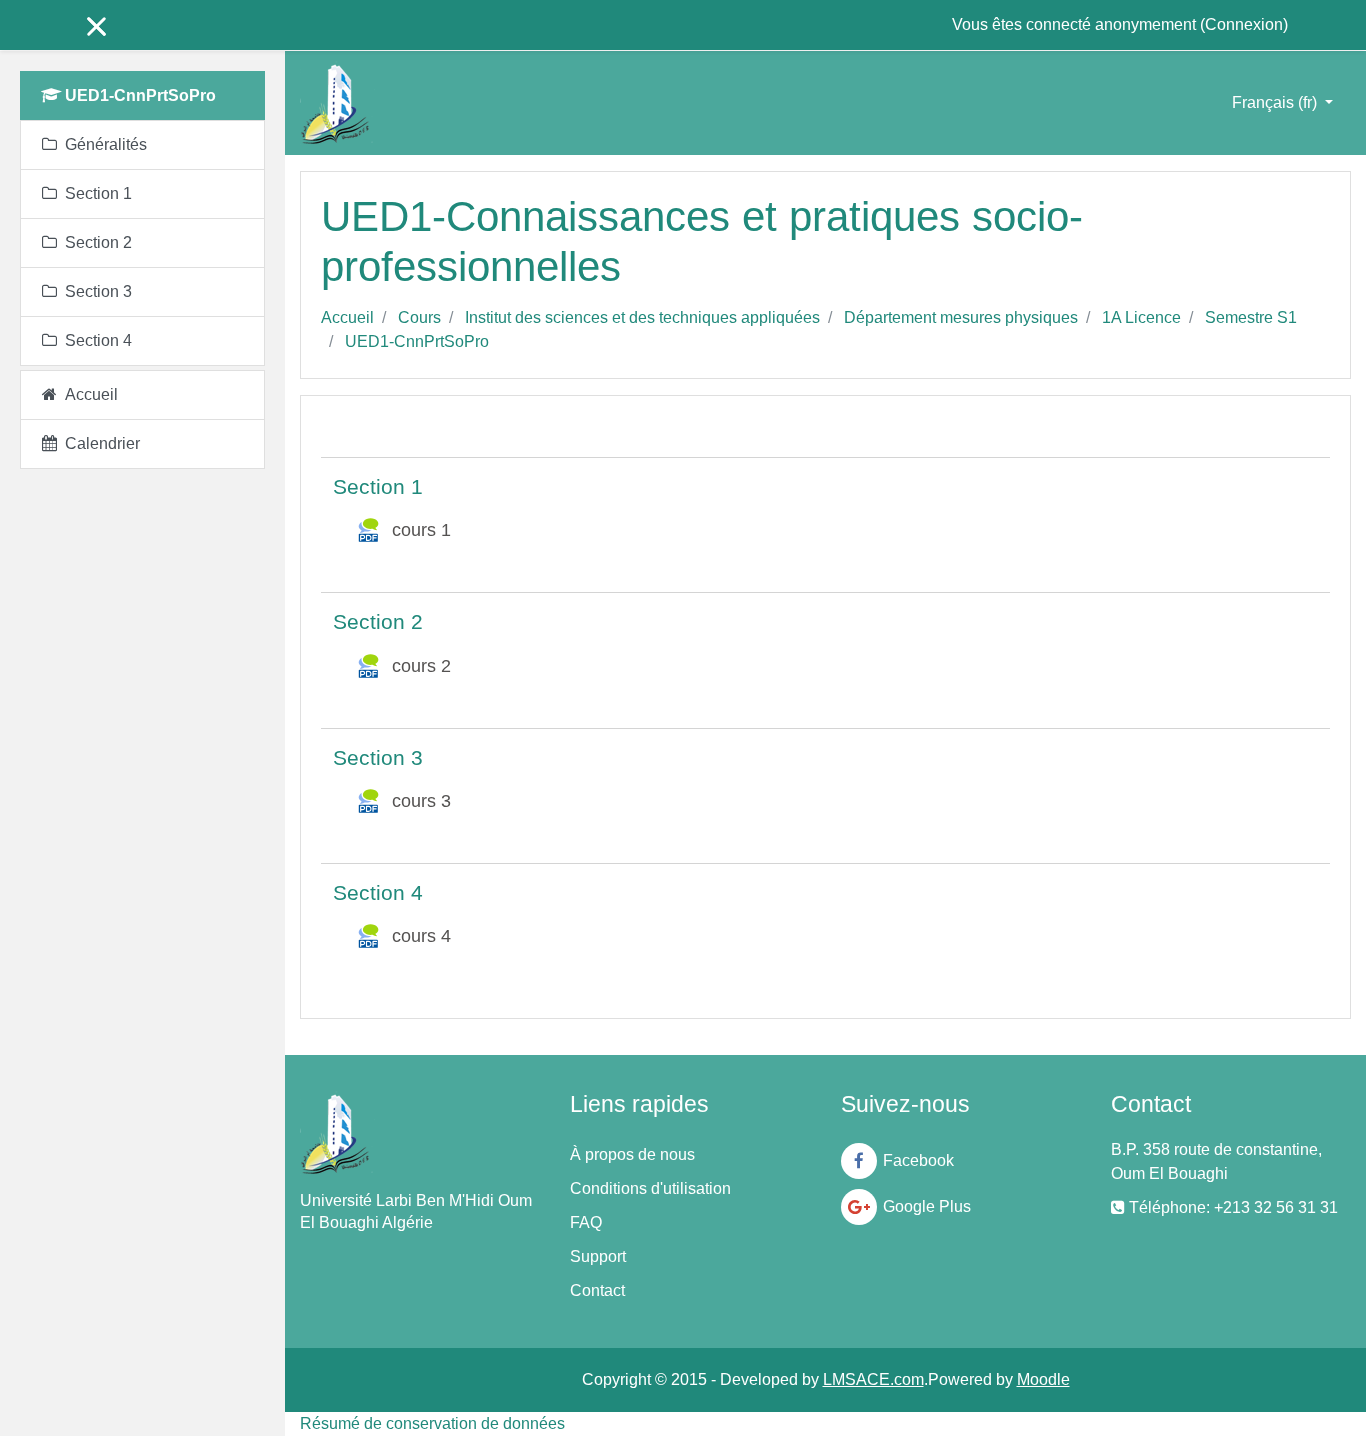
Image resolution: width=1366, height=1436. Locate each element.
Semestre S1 (1251, 317)
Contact (597, 1290)
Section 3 (378, 757)
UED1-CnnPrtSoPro (417, 341)
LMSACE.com (873, 1379)
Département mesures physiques (961, 317)
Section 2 (378, 621)
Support (598, 1256)
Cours (419, 317)
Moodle (1043, 1379)
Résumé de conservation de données (432, 1423)
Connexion (1244, 24)
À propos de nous (632, 1154)
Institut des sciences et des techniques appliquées (642, 317)
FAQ (586, 1222)
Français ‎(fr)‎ (1276, 102)
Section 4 (378, 892)
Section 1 (378, 486)
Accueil (347, 317)
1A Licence (1141, 317)
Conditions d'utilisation (650, 1188)
